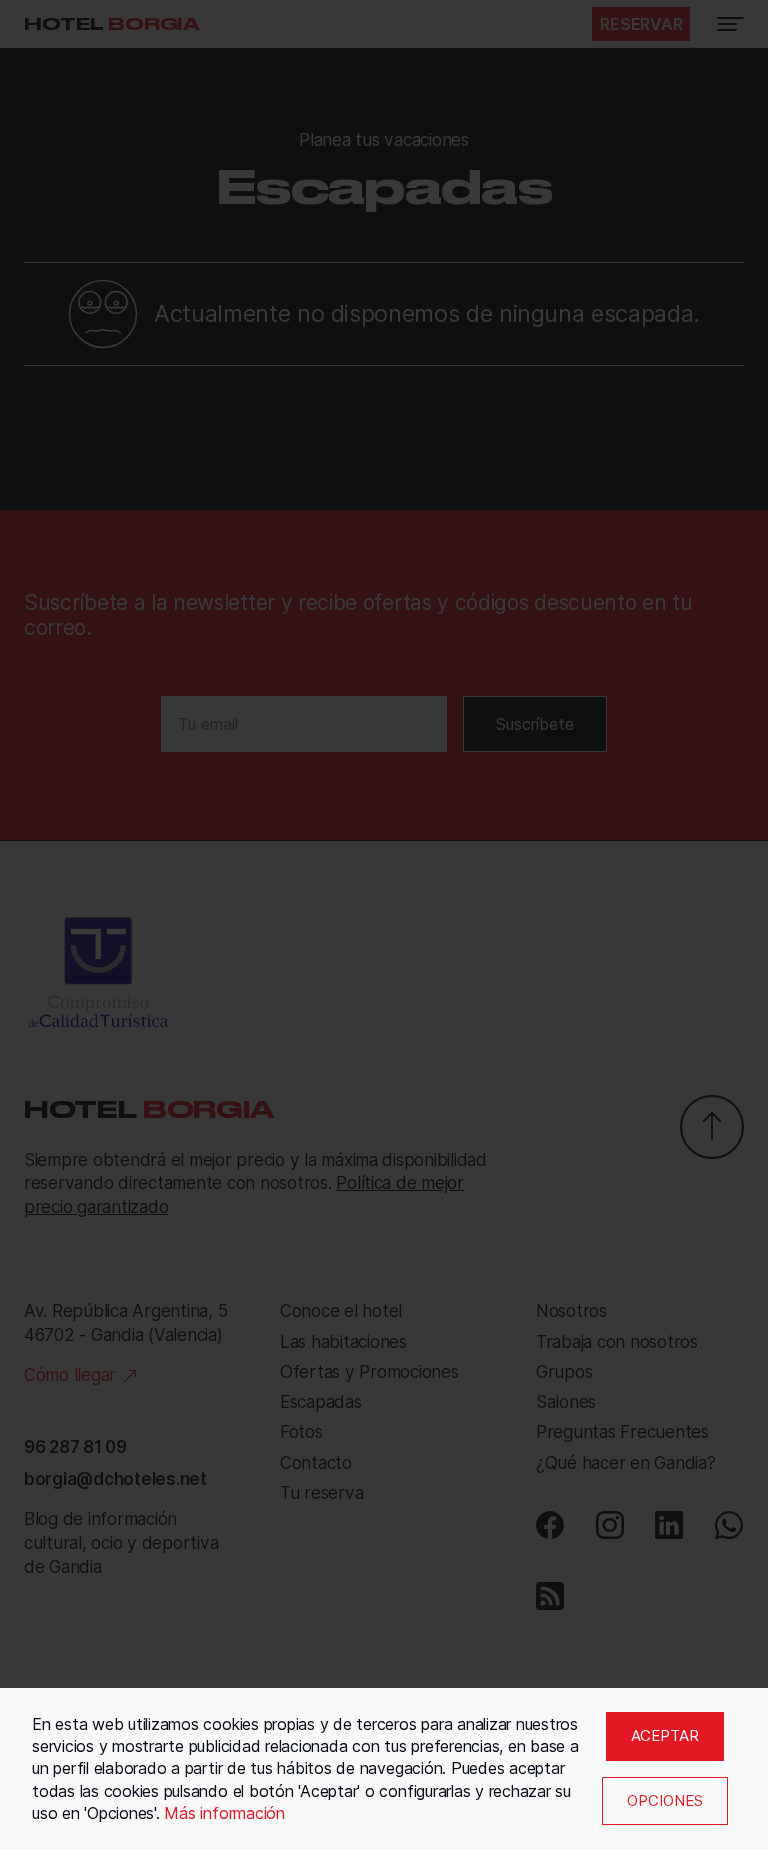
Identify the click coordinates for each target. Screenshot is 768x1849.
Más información (224, 1813)
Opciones (665, 1800)
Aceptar (665, 1735)
